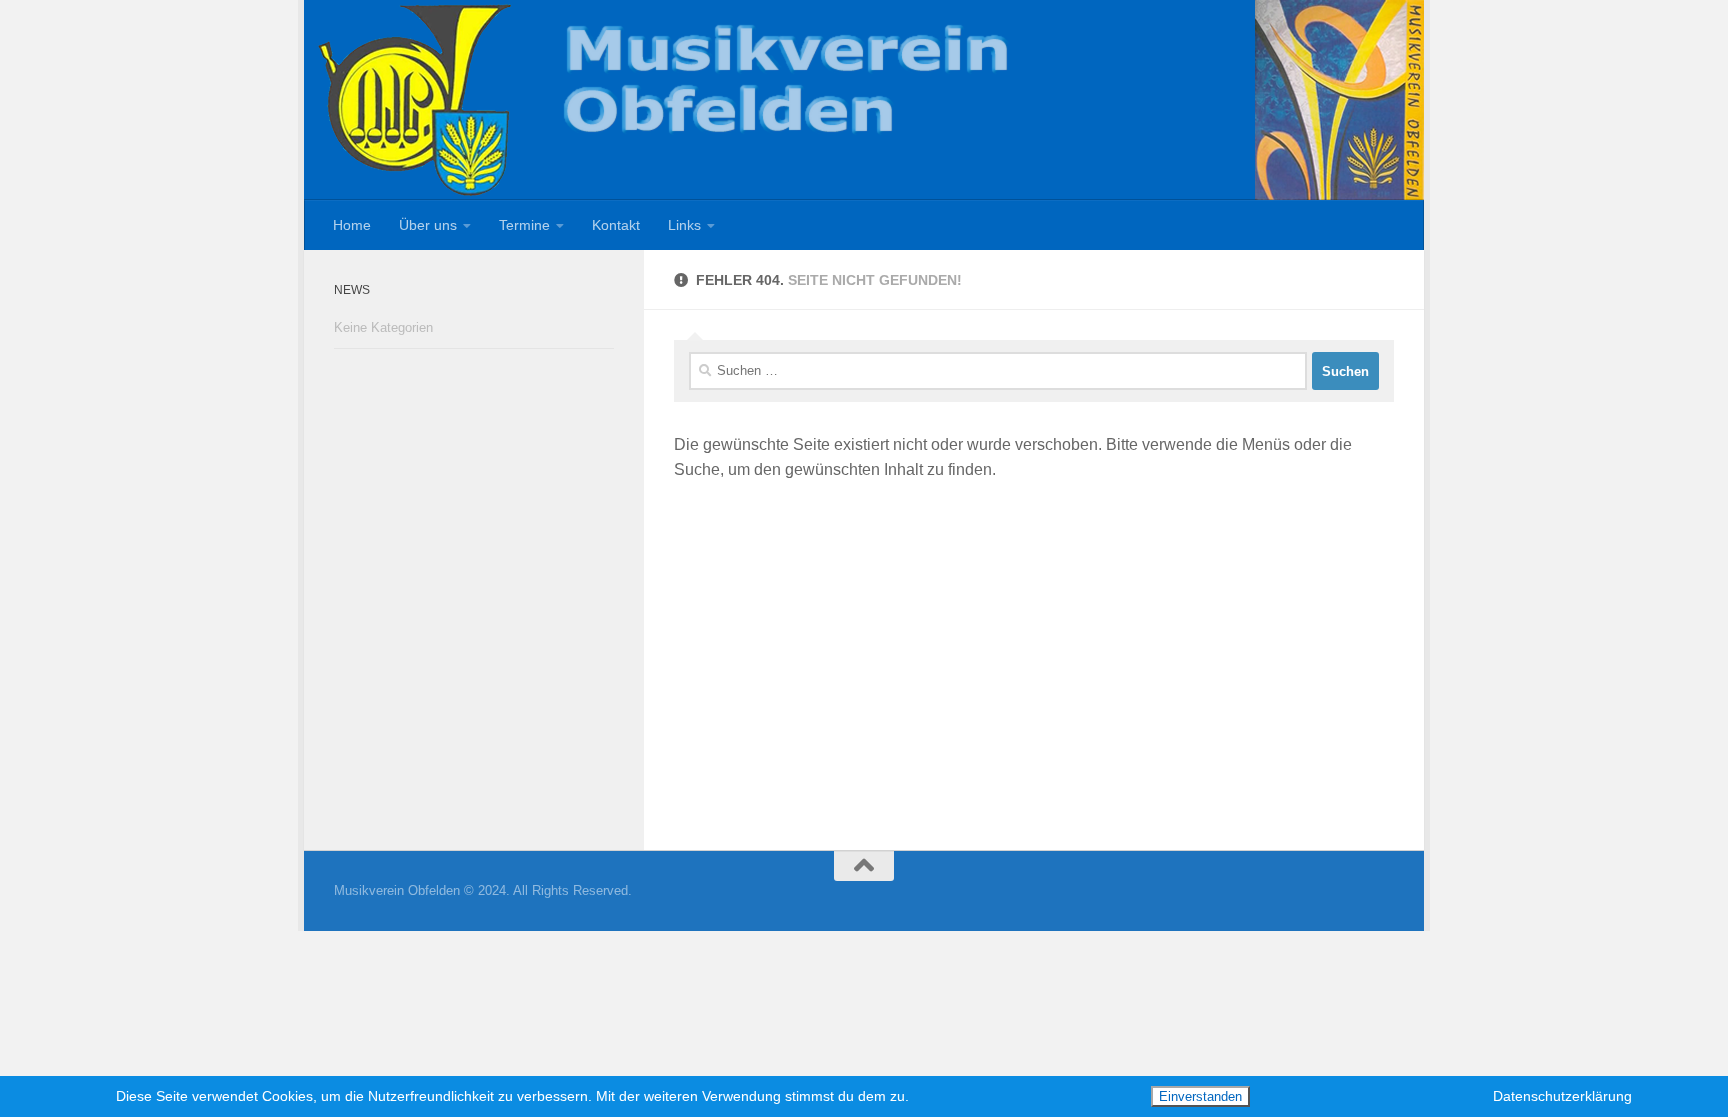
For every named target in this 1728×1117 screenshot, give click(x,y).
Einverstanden (1200, 1096)
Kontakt (616, 225)
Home (352, 225)
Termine (524, 225)
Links (684, 225)
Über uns (428, 225)
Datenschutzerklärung (1562, 1096)
